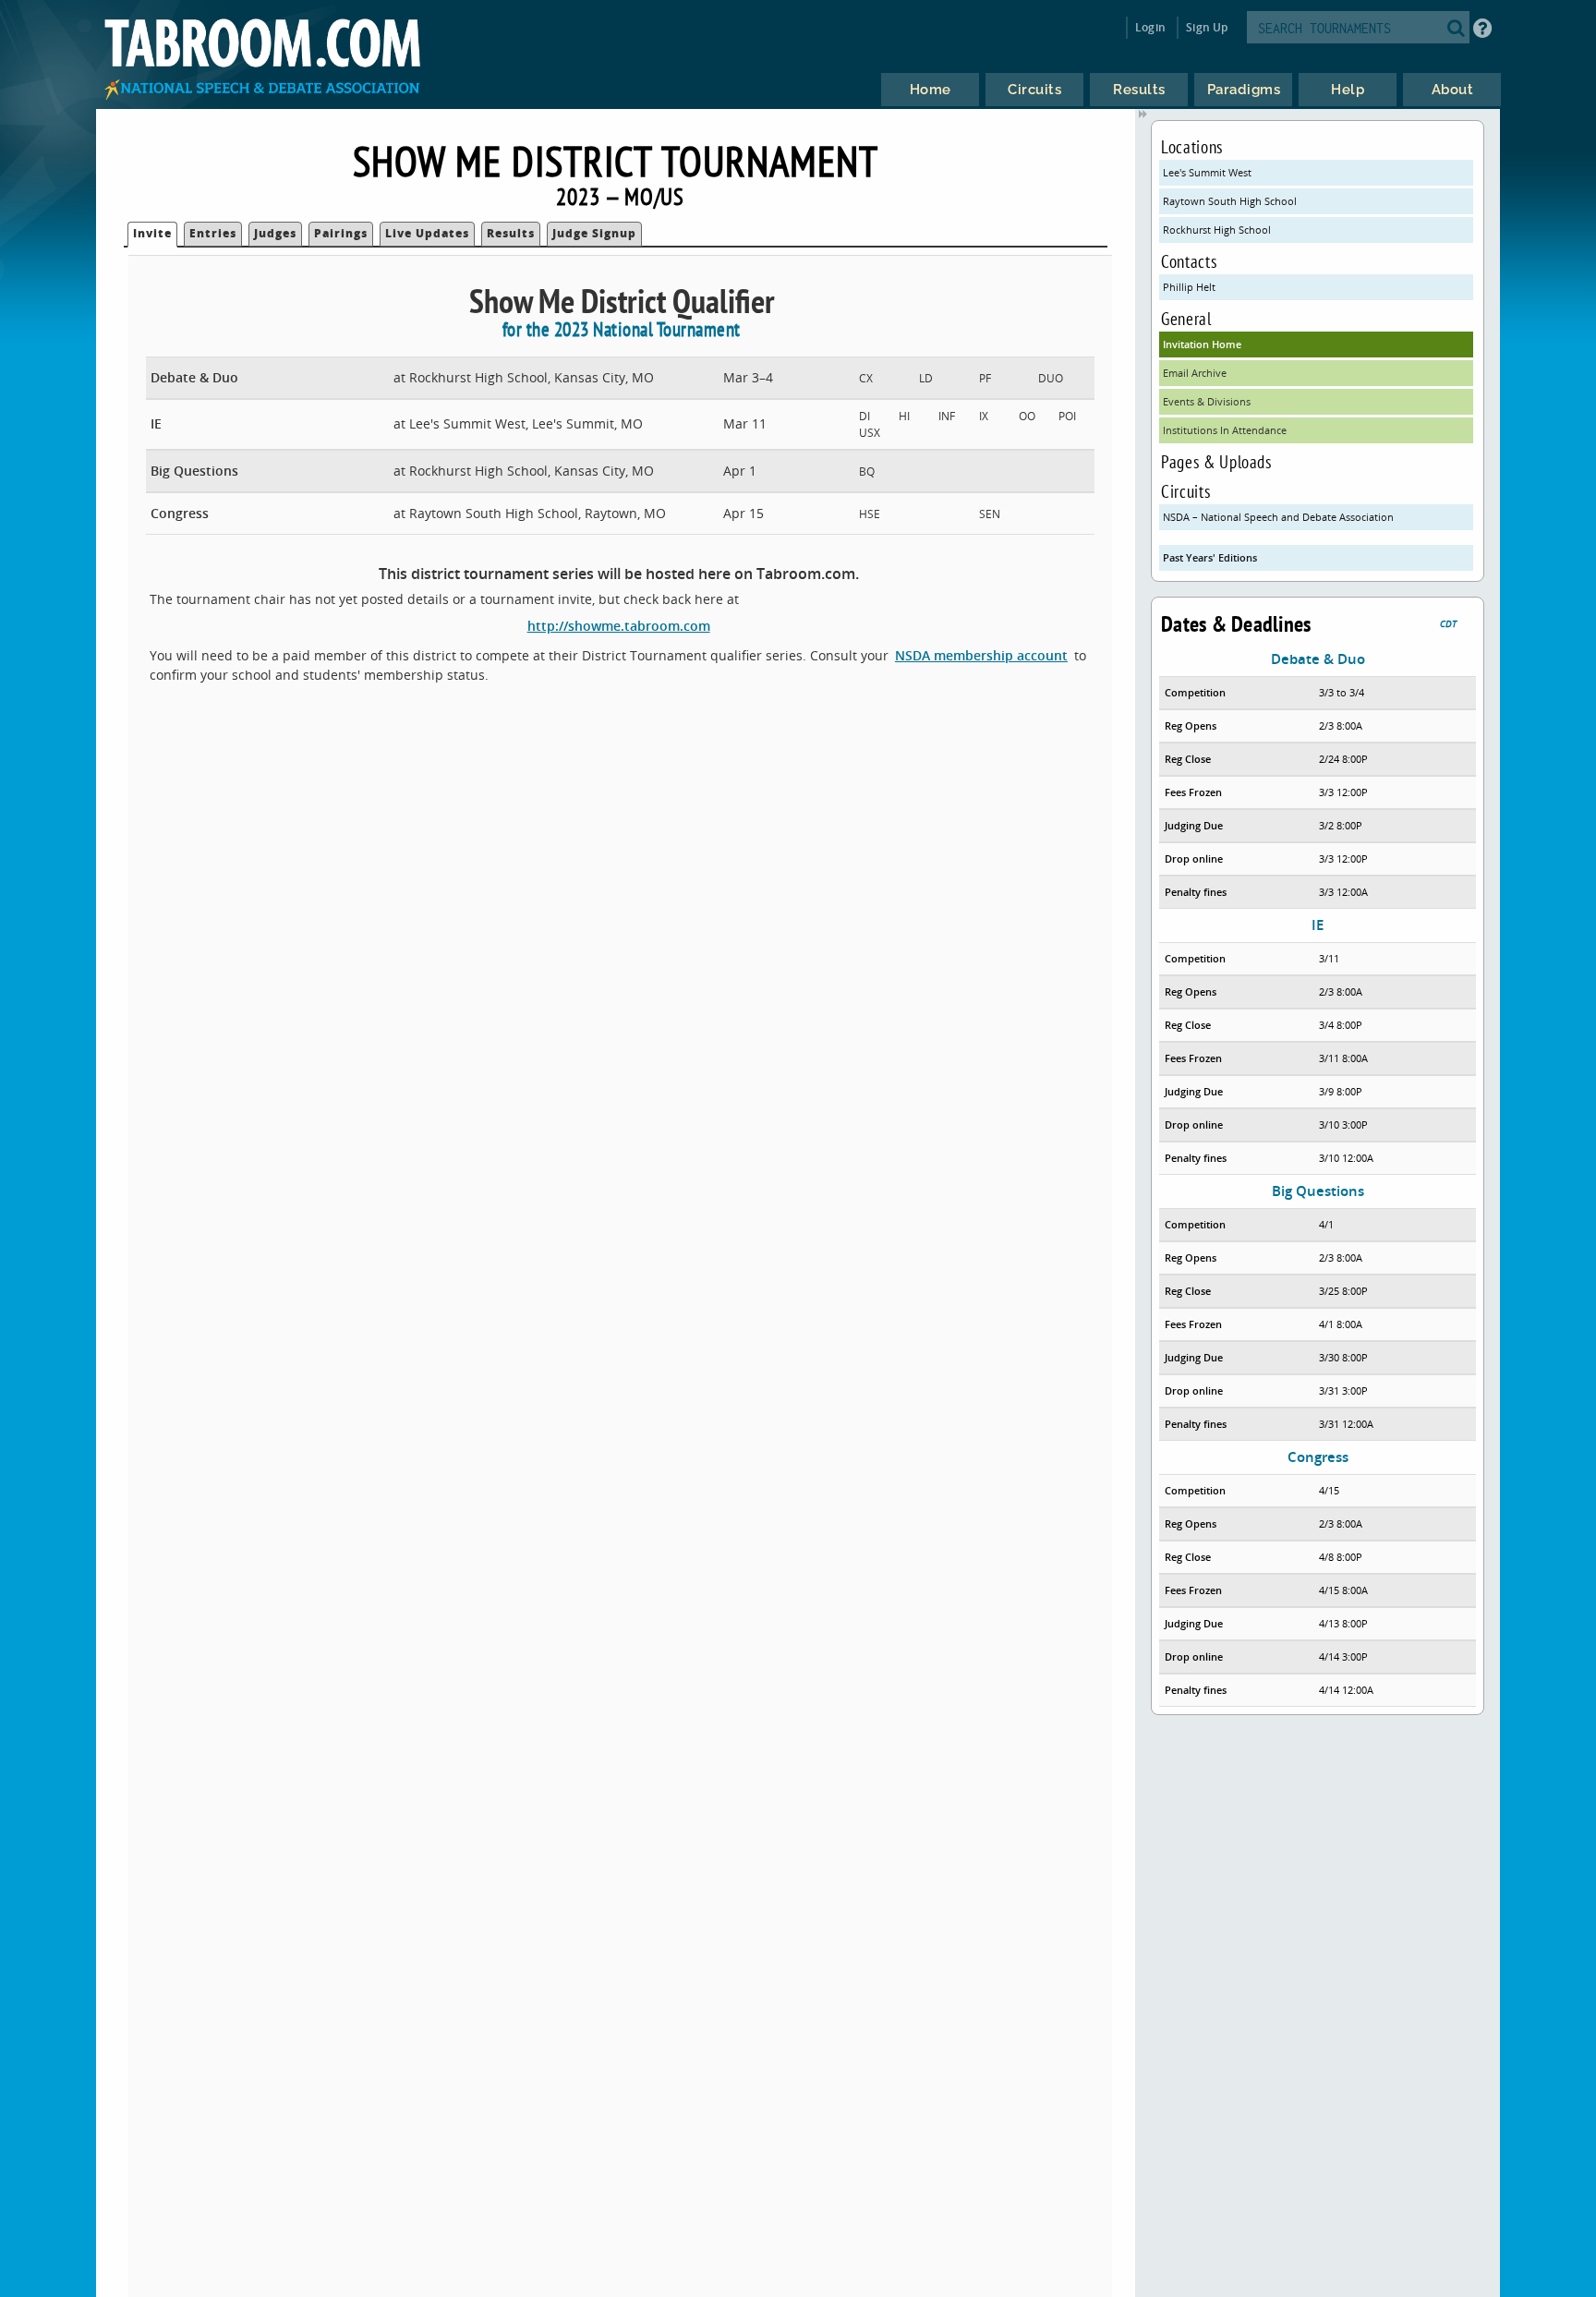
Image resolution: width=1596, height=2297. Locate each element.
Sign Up (1207, 27)
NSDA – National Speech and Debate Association (1278, 517)
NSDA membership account (981, 655)
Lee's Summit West (1207, 172)
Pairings (341, 233)
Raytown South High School (1230, 201)
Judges (275, 233)
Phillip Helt (1189, 287)
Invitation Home (1202, 344)
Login (1150, 27)
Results (511, 233)
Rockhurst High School (1217, 230)
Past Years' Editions (1210, 557)
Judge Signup (594, 233)
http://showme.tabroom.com (619, 626)
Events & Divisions (1207, 401)
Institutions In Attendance (1225, 430)
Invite (152, 233)
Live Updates (427, 233)
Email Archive (1195, 373)
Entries (213, 233)
